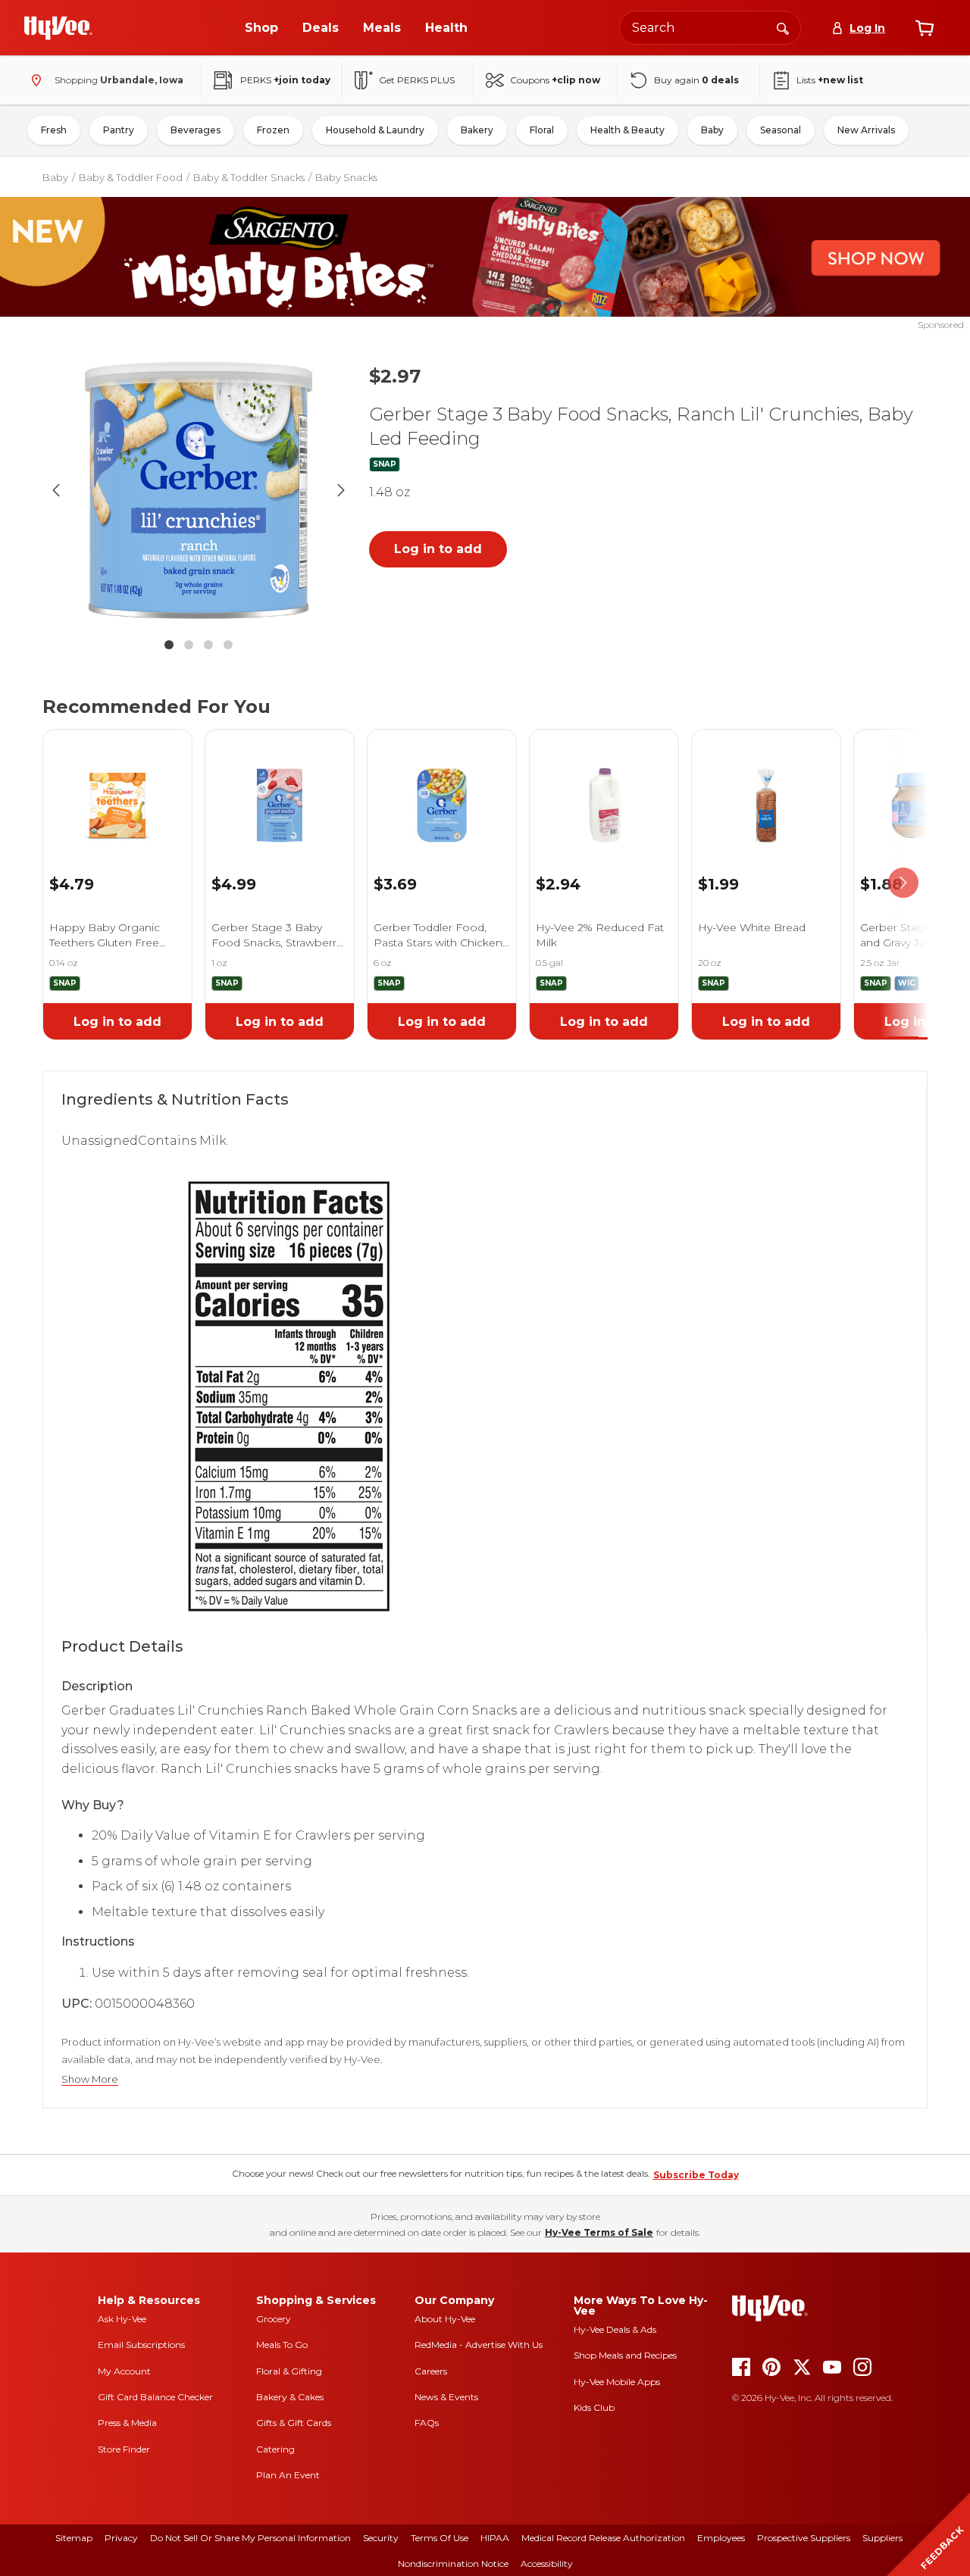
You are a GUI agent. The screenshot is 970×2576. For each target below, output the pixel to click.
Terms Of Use (440, 2538)
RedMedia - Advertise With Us (479, 2345)
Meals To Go (282, 2345)
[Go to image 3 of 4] (208, 645)
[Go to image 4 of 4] (228, 645)
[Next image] (341, 490)
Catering (275, 2449)
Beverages (196, 130)
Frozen (273, 130)
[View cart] (925, 28)
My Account (124, 2371)
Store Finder (124, 2449)
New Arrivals (866, 130)
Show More (90, 2079)
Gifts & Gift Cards (294, 2423)
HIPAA (495, 2538)
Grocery (274, 2319)
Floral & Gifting (289, 2371)
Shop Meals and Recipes (625, 2355)
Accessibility (547, 2563)
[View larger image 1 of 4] (199, 490)
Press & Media (127, 2423)
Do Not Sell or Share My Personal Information (250, 2538)
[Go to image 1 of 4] (169, 645)
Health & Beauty (627, 130)
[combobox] (710, 28)
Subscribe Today (696, 2175)
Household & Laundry (375, 130)
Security (381, 2538)
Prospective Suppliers (804, 2538)
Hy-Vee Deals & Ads (615, 2329)
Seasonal (781, 130)
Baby (712, 130)
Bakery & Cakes (290, 2397)
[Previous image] (56, 490)
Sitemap (74, 2538)
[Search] (783, 27)
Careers (431, 2371)
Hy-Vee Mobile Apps (617, 2382)
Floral (542, 130)
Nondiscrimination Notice (453, 2563)
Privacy (121, 2538)
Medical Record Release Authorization (603, 2538)
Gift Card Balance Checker (155, 2397)
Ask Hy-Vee (122, 2319)
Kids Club (594, 2407)
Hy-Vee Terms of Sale (599, 2232)
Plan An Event (288, 2475)
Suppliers (882, 2538)
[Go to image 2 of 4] (189, 645)
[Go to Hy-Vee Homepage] (58, 28)
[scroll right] (903, 883)
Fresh (54, 130)
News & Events (446, 2397)
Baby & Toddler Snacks (249, 177)
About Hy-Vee (445, 2319)
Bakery (477, 130)
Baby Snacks (346, 177)
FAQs (427, 2423)
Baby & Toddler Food (131, 177)
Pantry (119, 130)
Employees (721, 2538)
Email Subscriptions (141, 2345)
